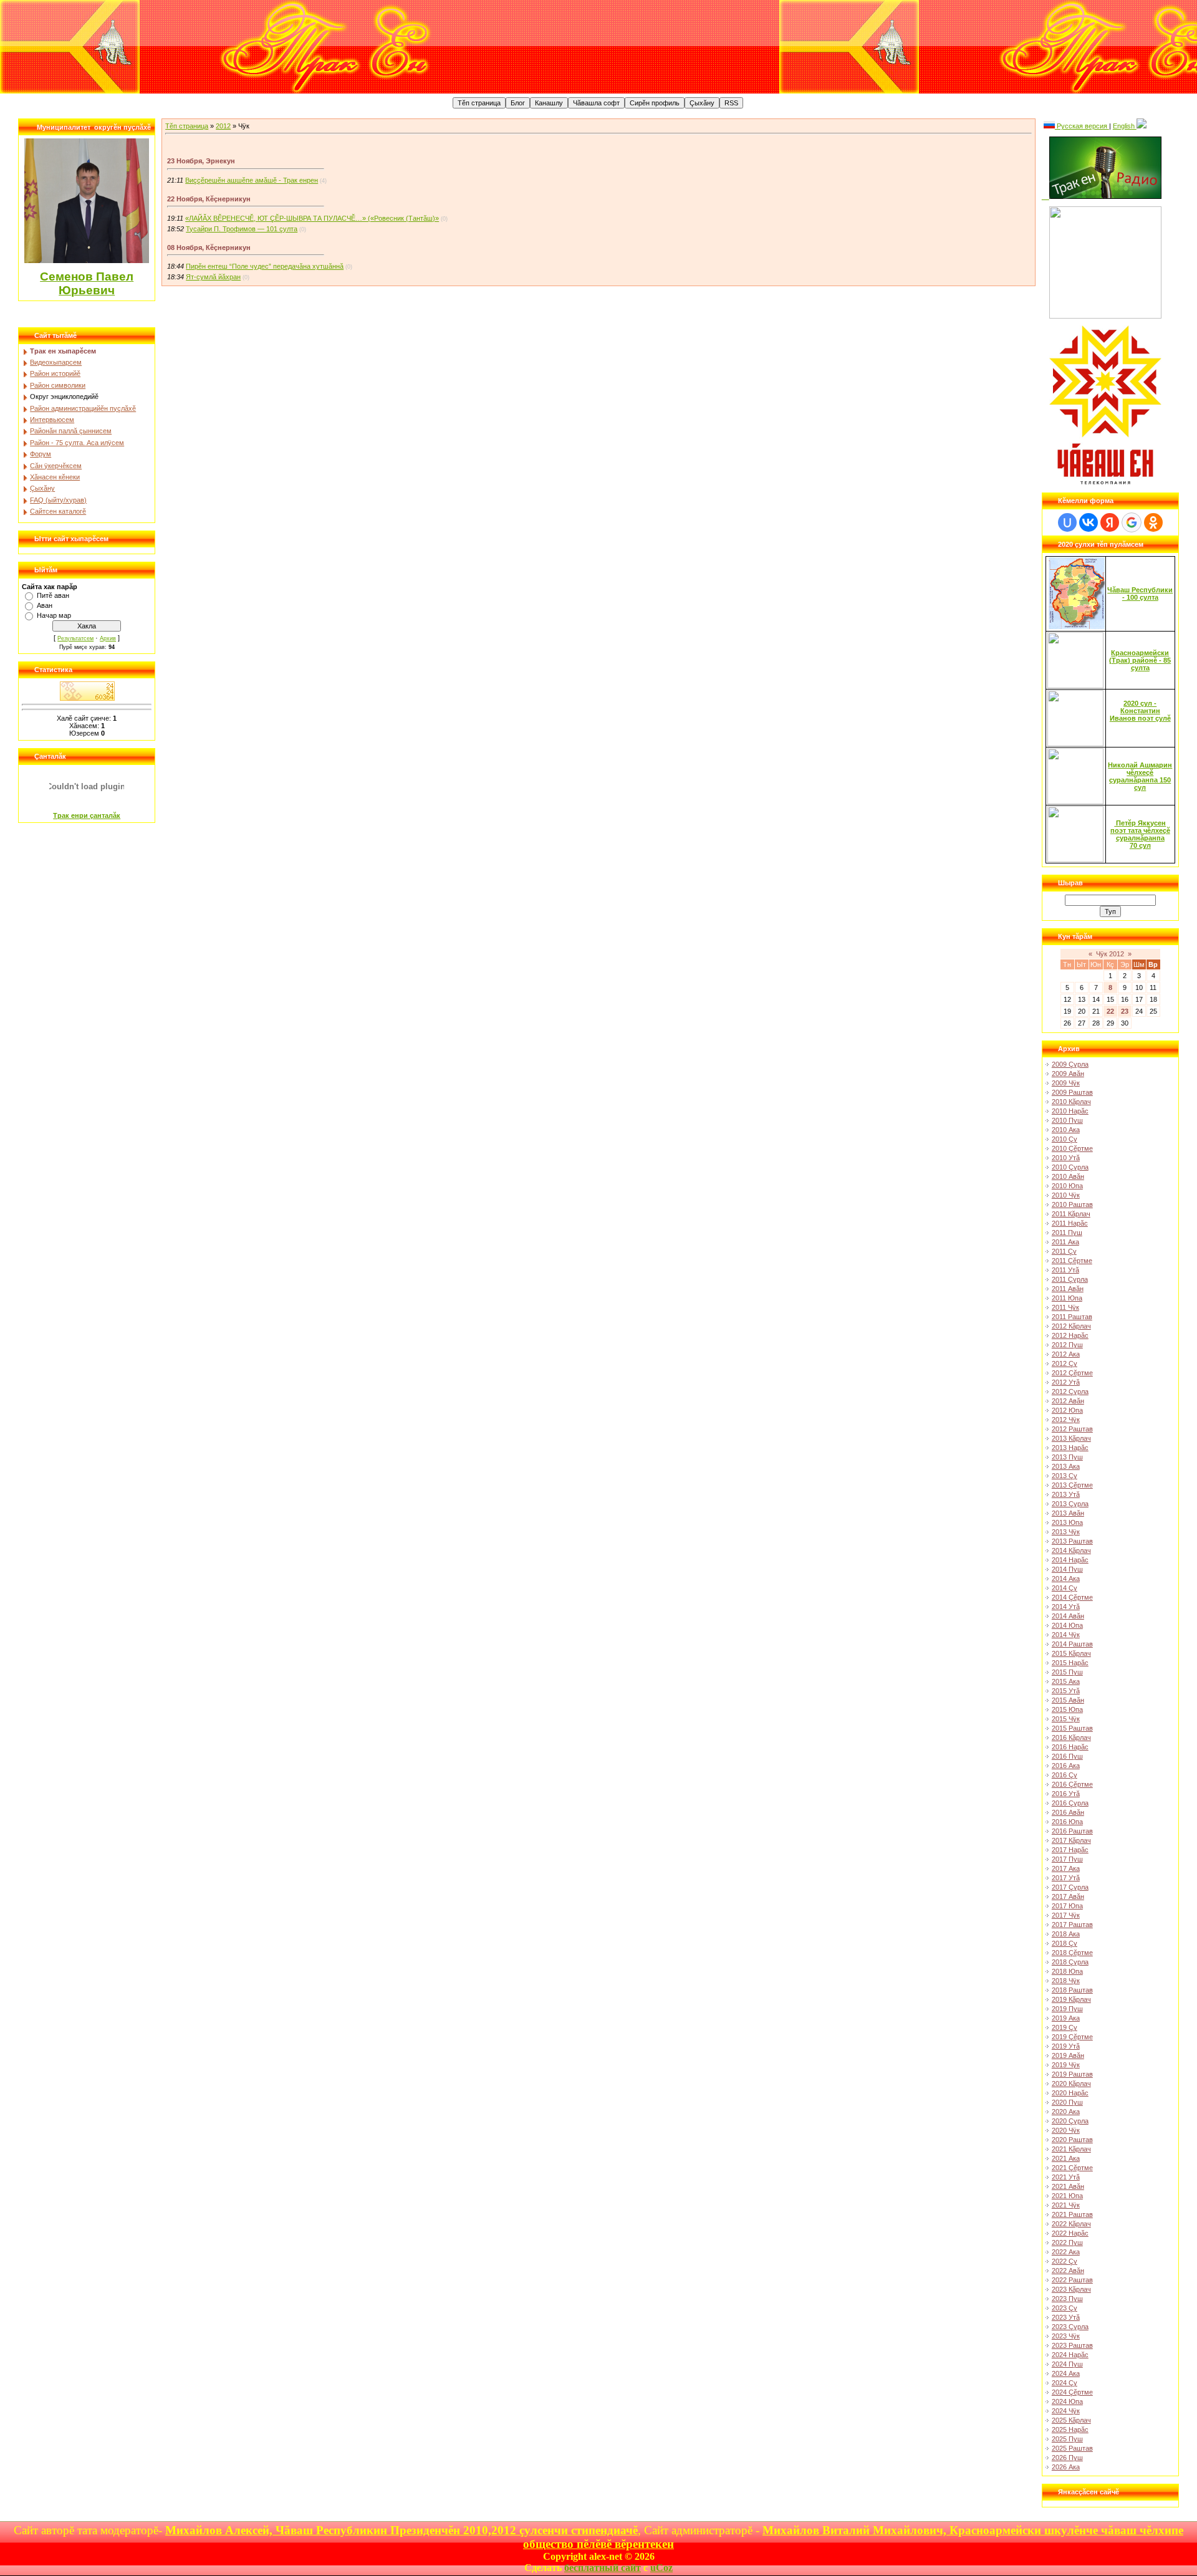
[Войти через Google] (1132, 522)
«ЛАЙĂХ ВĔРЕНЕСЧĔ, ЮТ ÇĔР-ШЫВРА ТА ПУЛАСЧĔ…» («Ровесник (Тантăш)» (312, 218)
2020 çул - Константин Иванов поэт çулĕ (1140, 711)
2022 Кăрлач (1071, 2224)
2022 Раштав (1072, 2280)
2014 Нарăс (1070, 1560)
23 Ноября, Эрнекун (201, 161)
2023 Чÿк (1066, 2336)
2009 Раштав (1072, 1092)
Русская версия (1082, 126)
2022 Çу (1065, 2261)
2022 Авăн (1068, 2271)
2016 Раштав (1072, 1831)
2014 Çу (1065, 1588)
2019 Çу (1065, 2027)
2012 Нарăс (1070, 1335)
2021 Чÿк (1066, 2205)
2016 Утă (1066, 1794)
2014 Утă (1066, 1607)
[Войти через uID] (1067, 522)
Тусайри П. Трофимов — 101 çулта (242, 229)
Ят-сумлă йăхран (213, 277)
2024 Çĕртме (1072, 2392)
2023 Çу (1065, 2308)
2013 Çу (1065, 1476)
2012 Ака (1066, 1354)
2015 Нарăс (1070, 1663)
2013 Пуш (1067, 1457)
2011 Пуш (1067, 1233)
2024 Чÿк (1066, 2411)
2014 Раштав (1072, 1644)
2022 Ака (1066, 2252)
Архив (108, 638)
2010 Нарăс (1070, 1111)
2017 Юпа (1067, 1906)
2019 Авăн (1068, 2055)
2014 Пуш (1067, 1569)
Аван (45, 605)
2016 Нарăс (1070, 1747)
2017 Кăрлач (1071, 1840)
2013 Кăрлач (1071, 1438)
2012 (223, 126)
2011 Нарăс (1070, 1223)
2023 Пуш (1067, 2299)
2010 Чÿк (1066, 1195)
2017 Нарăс (1070, 1850)
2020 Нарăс (1070, 2093)
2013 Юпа (1067, 1522)
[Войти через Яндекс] (1110, 522)
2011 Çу (1064, 1251)
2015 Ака (1066, 1681)
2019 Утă (1066, 2046)
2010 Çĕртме (1072, 1148)
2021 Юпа (1067, 2196)
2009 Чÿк (1066, 1083)
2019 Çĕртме (1072, 2037)
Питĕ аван (53, 595)
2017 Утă (1066, 1878)
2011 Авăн (1068, 1289)
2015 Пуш (1067, 1672)
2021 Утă (1066, 2177)
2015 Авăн (1068, 1700)
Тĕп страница (187, 126)
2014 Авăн (1068, 1616)
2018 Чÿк (1066, 1981)
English (1125, 126)
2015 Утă (1066, 1691)
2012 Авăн (1068, 1401)
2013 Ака (1066, 1466)
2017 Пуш (1067, 1859)
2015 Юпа (1067, 1709)
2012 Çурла (1070, 1391)
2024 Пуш (1067, 2364)
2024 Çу (1065, 2383)
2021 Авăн (1068, 2186)
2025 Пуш (1067, 2439)
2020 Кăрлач (1071, 2083)
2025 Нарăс (1070, 2429)
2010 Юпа (1067, 1186)
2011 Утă (1065, 1270)
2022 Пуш (1067, 2242)
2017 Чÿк (1066, 1915)
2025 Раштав (1072, 2448)
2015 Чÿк (1066, 1719)
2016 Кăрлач (1071, 1737)
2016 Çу (1065, 1775)
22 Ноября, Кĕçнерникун (209, 199)
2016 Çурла (1070, 1803)
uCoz (661, 2568)
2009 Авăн (1068, 1074)
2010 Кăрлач (1071, 1102)
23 (1125, 1011)
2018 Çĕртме (1072, 1953)
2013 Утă (1066, 1494)
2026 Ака (1066, 2467)
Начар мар (54, 615)
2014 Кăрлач (1071, 1550)
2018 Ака (1066, 1934)
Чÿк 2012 (1110, 954)
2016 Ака (1066, 1766)
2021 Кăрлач (1071, 2149)
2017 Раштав (1072, 1925)
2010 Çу (1065, 1139)
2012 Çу (1065, 1363)
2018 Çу (1065, 1943)
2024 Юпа (1067, 2401)
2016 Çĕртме (1072, 1784)
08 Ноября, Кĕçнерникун (209, 248)
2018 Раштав (1072, 1990)
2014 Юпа (1067, 1625)
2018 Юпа (1067, 1971)
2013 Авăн (1068, 1513)
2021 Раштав (1072, 2214)
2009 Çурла (1070, 1064)
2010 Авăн (1068, 1176)
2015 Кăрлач (1071, 1653)
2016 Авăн (1068, 1812)
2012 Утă (1066, 1382)
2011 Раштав (1072, 1317)
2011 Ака (1065, 1242)
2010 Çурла (1070, 1167)
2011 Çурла (1070, 1279)
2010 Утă (1066, 1158)
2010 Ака (1066, 1130)
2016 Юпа (1067, 1822)
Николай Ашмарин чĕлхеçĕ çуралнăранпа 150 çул (1140, 776)
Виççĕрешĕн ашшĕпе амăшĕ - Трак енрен (252, 180)
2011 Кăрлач (1071, 1214)
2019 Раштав (1072, 2074)
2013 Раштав (1072, 1541)
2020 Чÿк (1066, 2130)
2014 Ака (1066, 1579)
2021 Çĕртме (1072, 2168)
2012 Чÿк (1066, 1420)
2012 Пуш (1067, 1345)
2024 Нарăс (1070, 2355)
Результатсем (75, 638)
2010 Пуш (1067, 1120)
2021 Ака (1066, 2158)
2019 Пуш (1067, 2009)
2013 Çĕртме (1072, 1485)
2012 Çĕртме (1072, 1373)
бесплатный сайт (603, 2568)
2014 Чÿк (1066, 1635)
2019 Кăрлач (1071, 1999)
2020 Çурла (1070, 2121)
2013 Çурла (1070, 1504)
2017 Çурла (1070, 1887)
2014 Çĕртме (1072, 1597)
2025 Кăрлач (1071, 2420)
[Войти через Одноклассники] (1153, 522)
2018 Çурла (1070, 1962)
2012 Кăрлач (1071, 1326)
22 (1110, 1011)
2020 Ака (1066, 2112)
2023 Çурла (1070, 2327)
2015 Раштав (1072, 1728)
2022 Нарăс (1070, 2233)
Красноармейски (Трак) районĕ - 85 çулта (1140, 660)
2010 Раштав (1072, 1204)
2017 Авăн (1068, 1896)
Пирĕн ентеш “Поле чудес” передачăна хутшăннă (265, 266)
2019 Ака (1066, 2018)
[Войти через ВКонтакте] (1089, 522)
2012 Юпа (1067, 1410)
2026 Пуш (1067, 2458)
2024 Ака (1066, 2373)
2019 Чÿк (1066, 2065)
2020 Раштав (1072, 2140)
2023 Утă (1066, 2317)
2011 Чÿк (1065, 1307)
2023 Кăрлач (1071, 2289)
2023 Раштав (1072, 2345)
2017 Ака (1066, 1868)
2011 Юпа (1067, 1298)
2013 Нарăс (1070, 1448)
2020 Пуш (1067, 2102)
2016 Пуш (1067, 1756)
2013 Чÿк (1066, 1532)
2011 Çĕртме (1072, 1261)
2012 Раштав (1072, 1429)
